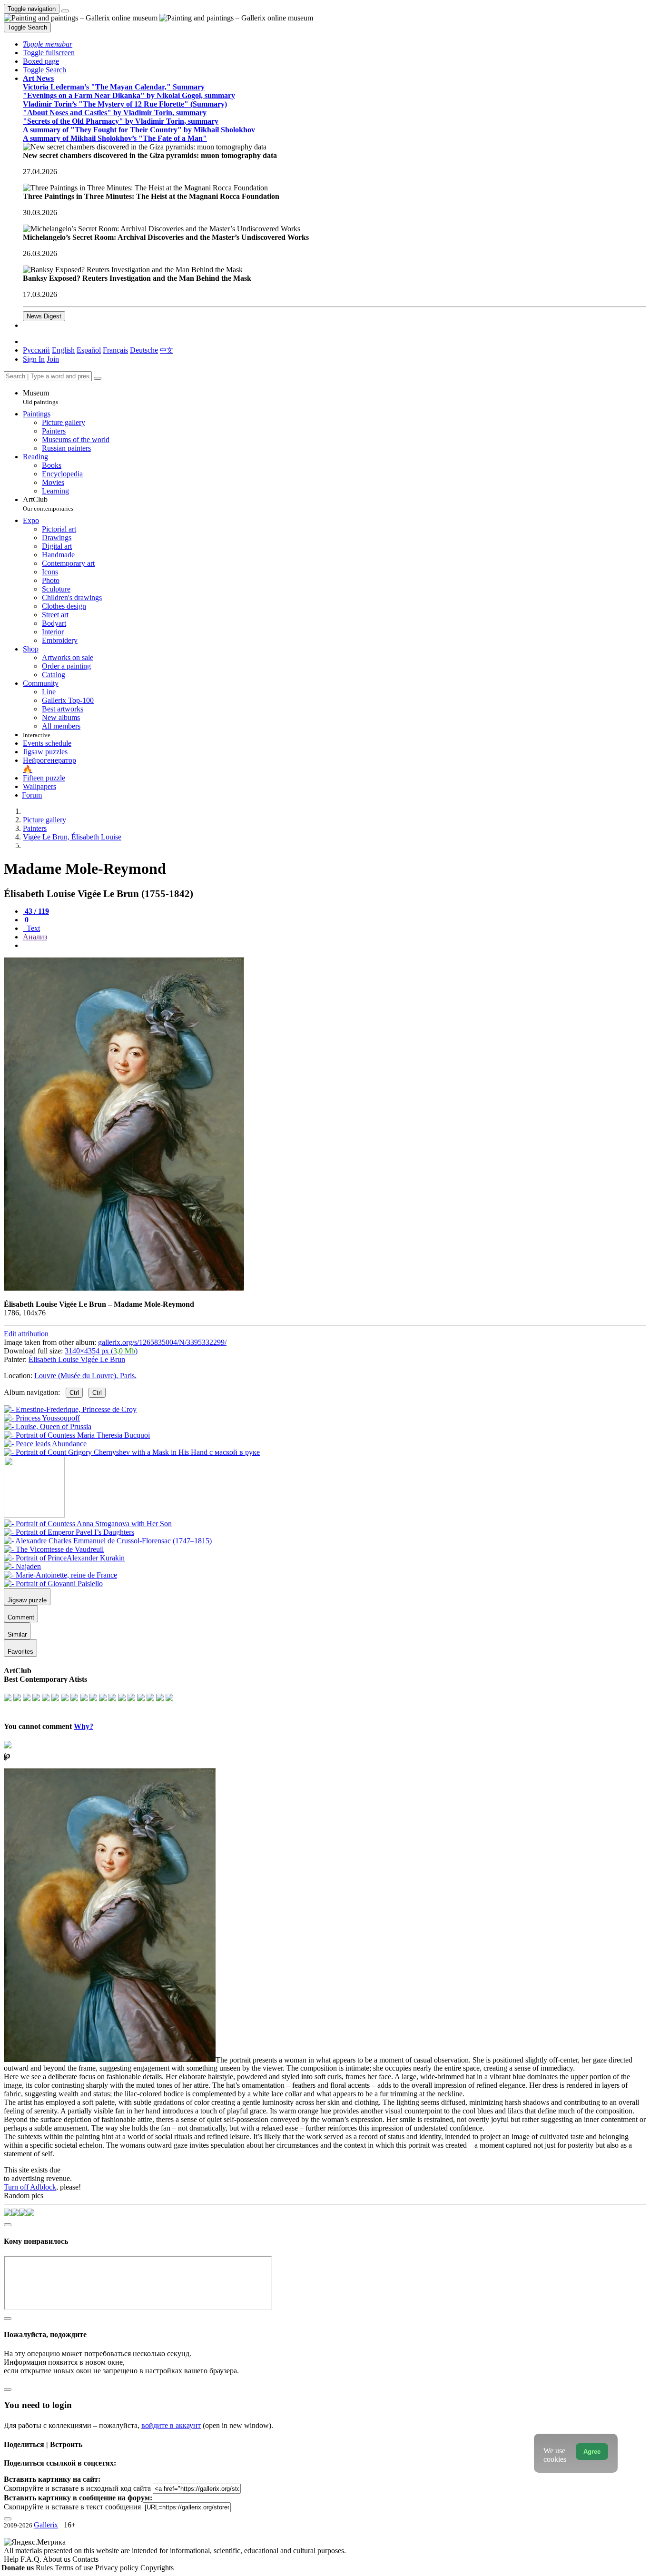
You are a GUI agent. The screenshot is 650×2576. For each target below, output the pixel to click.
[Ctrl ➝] (88, 1524)
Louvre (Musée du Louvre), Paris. (85, 1376)
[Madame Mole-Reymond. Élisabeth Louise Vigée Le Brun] (124, 1288)
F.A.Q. (32, 2559)
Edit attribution (26, 1334)
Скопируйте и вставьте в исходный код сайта (77, 2488)
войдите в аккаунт (171, 2425)
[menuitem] (167, 350)
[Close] (98, 378)
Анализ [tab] (35, 937)
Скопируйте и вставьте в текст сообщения (72, 2507)
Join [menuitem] (53, 359)
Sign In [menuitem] (34, 359)
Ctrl (74, 1393)
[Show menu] (65, 11)
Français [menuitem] (115, 350)
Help (12, 2559)
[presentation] (335, 946)
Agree (592, 2452)
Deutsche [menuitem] (144, 350)
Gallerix (46, 2525)
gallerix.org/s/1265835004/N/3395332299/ (162, 1342)
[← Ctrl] (132, 1452)
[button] (48, 44)
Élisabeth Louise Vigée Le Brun (77, 1359)
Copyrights (157, 2568)
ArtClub (48, 504)
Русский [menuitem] (36, 350)
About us (58, 2559)
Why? (84, 1726)
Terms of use (75, 2568)
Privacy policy (118, 2568)
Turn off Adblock (30, 2187)
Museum (40, 397)
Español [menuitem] (89, 350)
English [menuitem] (63, 350)
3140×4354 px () (101, 1351)
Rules (45, 2568)
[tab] (36, 911)
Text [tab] (32, 928)
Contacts (85, 2559)
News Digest (44, 316)
